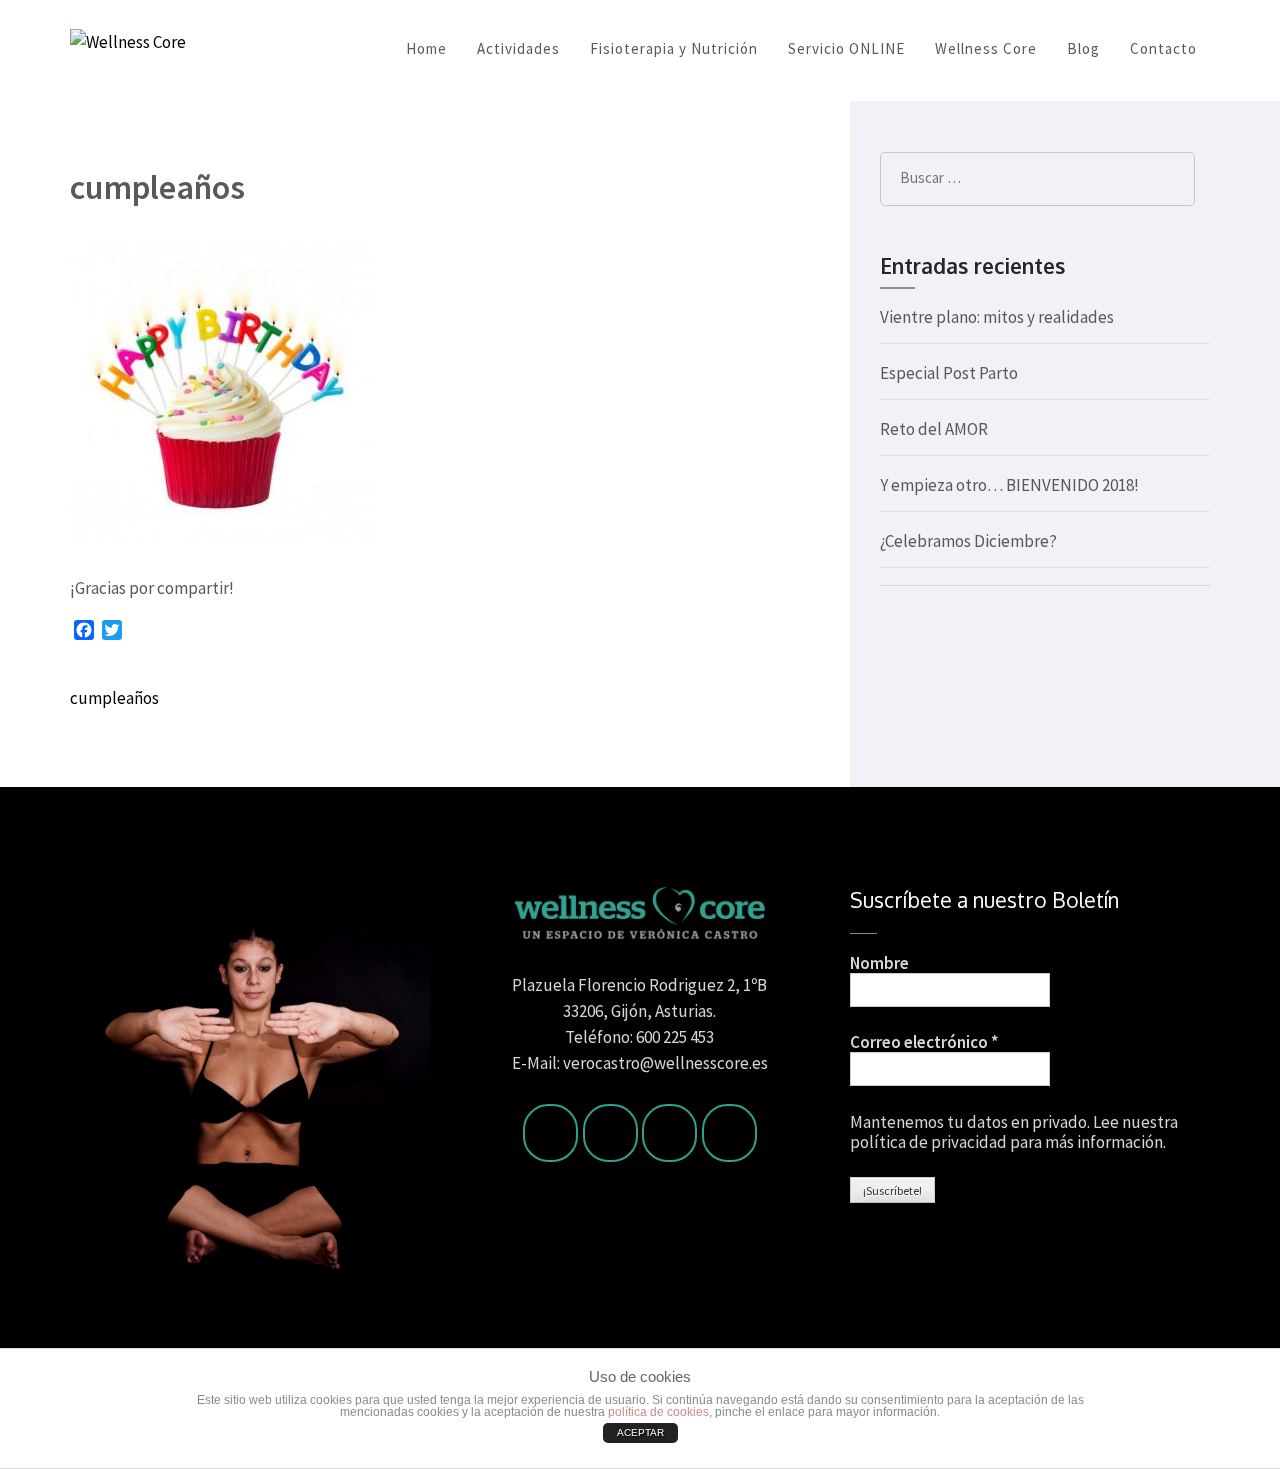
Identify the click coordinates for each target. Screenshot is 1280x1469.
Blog (1083, 48)
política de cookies (658, 1412)
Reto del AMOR (934, 429)
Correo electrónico (924, 1042)
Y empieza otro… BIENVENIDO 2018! (1009, 485)
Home (426, 48)
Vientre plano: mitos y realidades (997, 317)
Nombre (879, 963)
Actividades (518, 48)
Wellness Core (986, 48)
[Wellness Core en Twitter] (610, 1133)
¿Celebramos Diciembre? (968, 541)
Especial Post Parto (949, 373)
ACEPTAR (640, 1432)
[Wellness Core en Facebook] (550, 1133)
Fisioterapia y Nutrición (674, 48)
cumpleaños (114, 698)
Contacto (1163, 48)
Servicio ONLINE (846, 48)
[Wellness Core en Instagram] (669, 1133)
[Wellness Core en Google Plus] (729, 1133)
